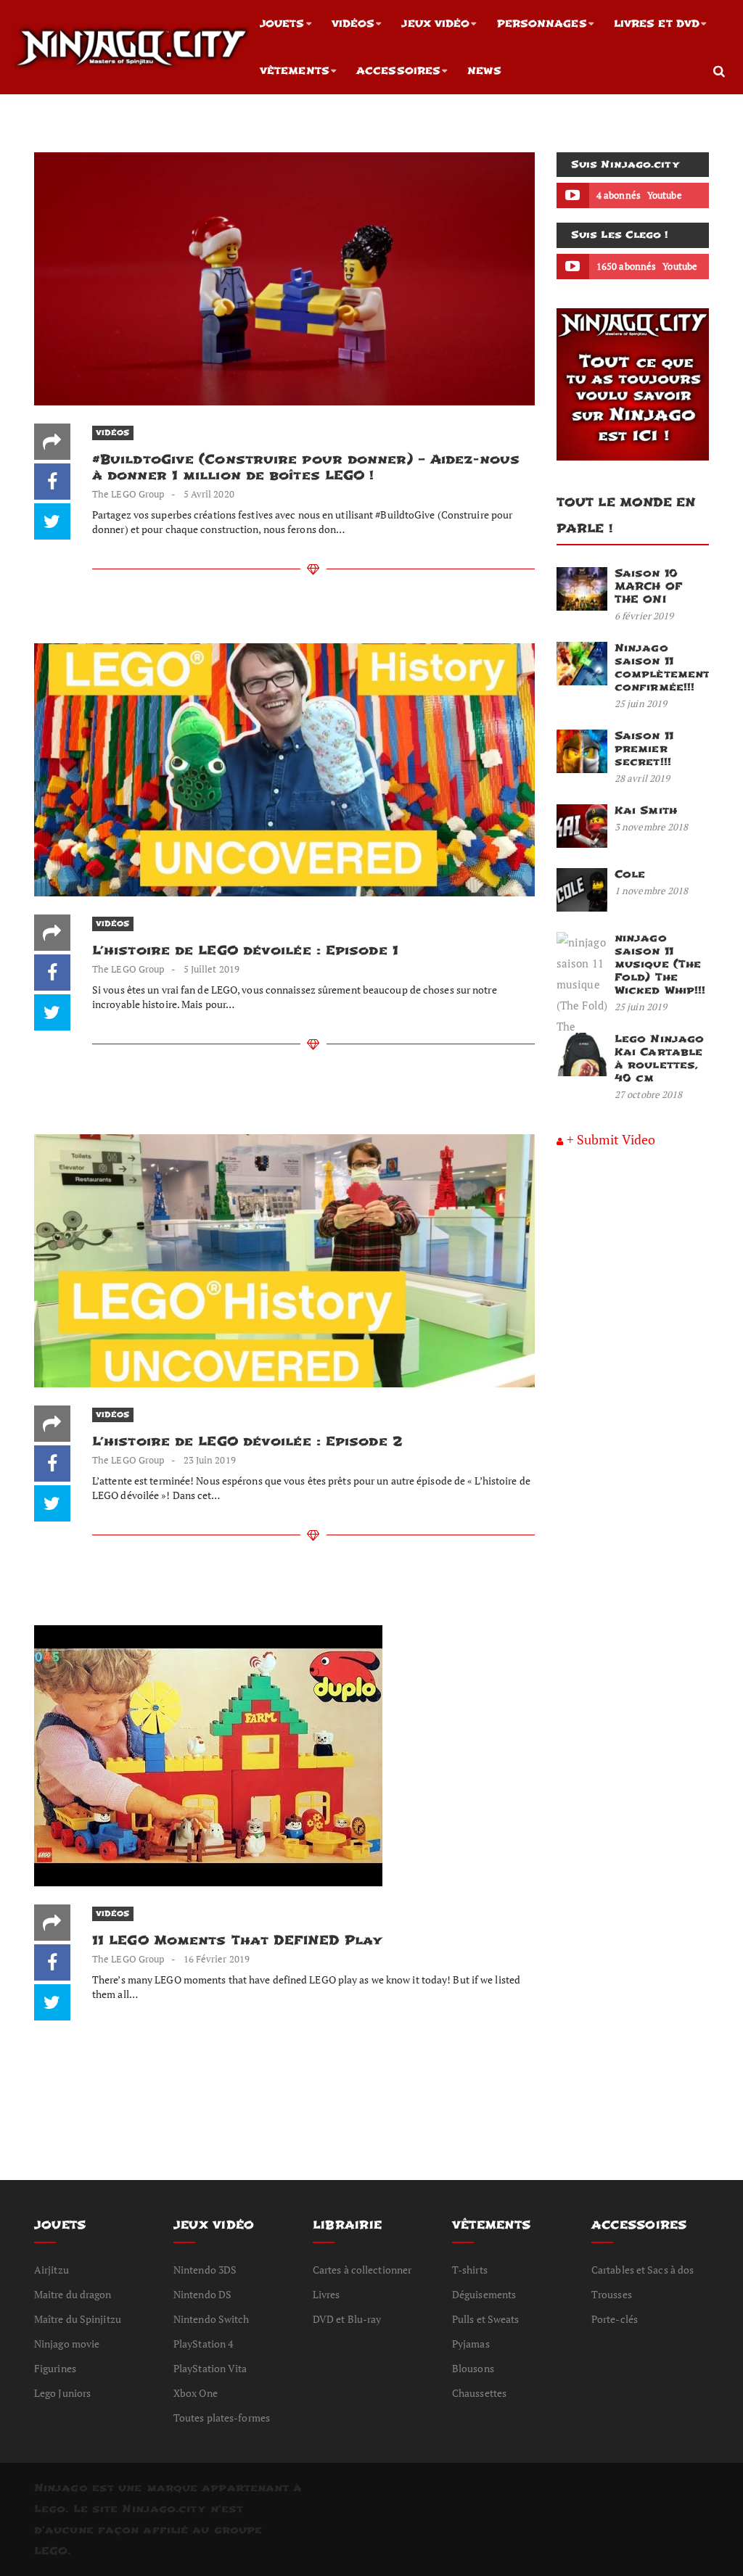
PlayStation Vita (210, 2368)
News (484, 71)
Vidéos (353, 24)
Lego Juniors (62, 2393)
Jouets (282, 24)
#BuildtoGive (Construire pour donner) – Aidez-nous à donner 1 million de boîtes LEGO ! (306, 467)
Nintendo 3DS (205, 2270)
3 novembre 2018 (652, 827)
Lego (50, 2509)
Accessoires (398, 71)
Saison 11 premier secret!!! (644, 749)
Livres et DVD (657, 24)
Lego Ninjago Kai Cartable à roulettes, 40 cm (659, 1058)
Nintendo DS (202, 2294)
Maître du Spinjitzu (78, 2319)
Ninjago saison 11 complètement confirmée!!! (662, 668)
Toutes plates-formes (222, 2418)
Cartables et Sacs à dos (643, 2270)
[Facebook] (52, 482)
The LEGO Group (128, 494)
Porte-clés (615, 2319)
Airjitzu (52, 2270)
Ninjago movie (67, 2344)
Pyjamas (471, 2344)
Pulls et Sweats (486, 2319)
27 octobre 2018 (649, 1094)
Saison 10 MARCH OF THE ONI (648, 586)
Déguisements (484, 2294)
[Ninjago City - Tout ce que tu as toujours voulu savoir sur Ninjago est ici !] (132, 47)
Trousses (612, 2294)
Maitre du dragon (73, 2294)
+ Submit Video (611, 1139)
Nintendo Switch (212, 2319)
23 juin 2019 (210, 1460)
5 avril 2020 (209, 494)
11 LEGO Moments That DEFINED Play (237, 1940)
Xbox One (196, 2393)
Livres (327, 2294)
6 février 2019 (644, 616)
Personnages (542, 24)
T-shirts (470, 2270)
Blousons (473, 2368)
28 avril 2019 (642, 778)
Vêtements (295, 71)
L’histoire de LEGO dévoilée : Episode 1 (245, 950)
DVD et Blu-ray (347, 2319)
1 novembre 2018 (652, 891)
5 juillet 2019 (212, 969)
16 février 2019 (217, 1959)
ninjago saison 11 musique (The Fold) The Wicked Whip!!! (660, 964)
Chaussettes (479, 2393)
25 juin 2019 (641, 703)
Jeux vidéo (435, 24)
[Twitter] (52, 521)
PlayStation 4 (203, 2344)
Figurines (55, 2368)
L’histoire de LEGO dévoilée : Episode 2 (247, 1441)
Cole (630, 874)
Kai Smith (646, 810)
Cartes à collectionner (362, 2270)
